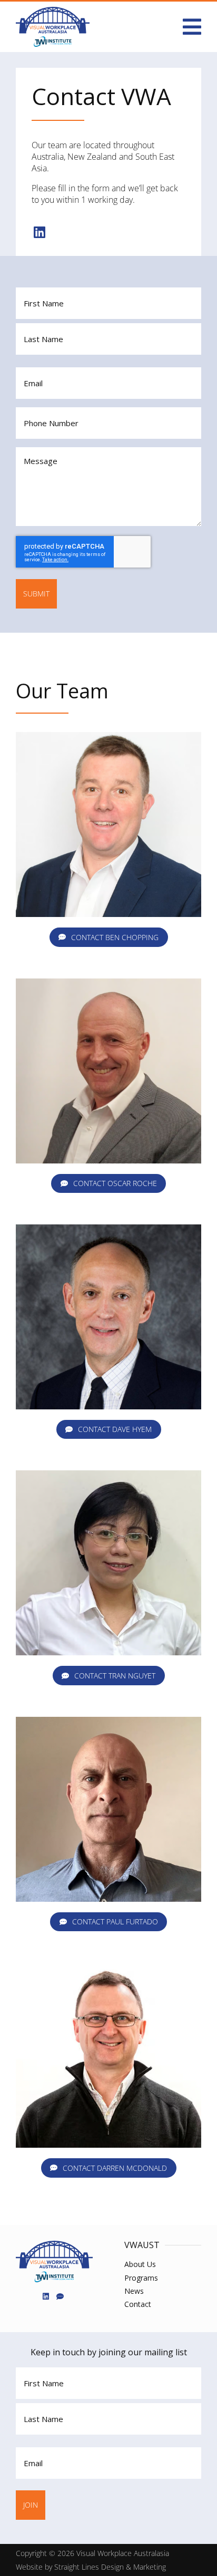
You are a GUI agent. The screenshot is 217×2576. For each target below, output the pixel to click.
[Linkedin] (40, 232)
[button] (192, 27)
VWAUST (142, 2245)
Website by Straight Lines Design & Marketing (91, 2567)
